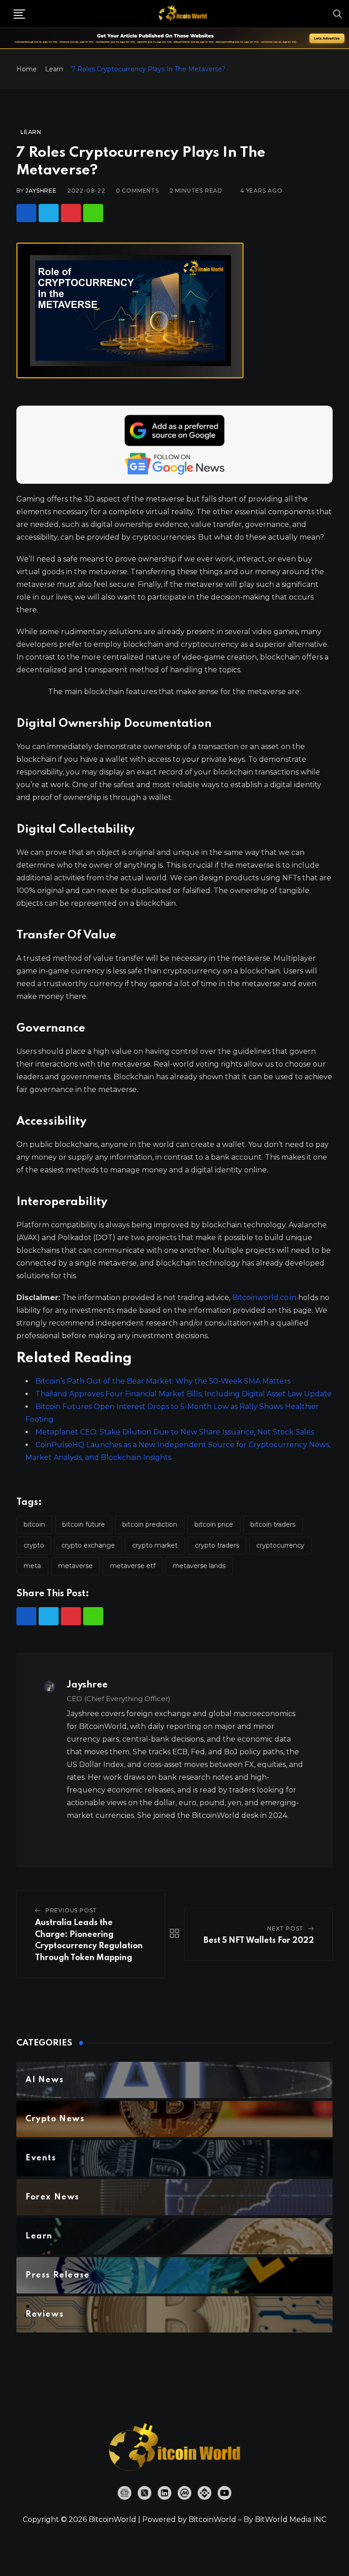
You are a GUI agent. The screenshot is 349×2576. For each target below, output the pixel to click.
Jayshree (41, 191)
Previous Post (71, 1910)
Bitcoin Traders (273, 1524)
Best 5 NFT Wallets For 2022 (259, 1941)
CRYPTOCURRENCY (280, 1545)
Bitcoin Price (214, 1524)
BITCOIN (34, 1524)
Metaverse (75, 1566)
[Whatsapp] (93, 213)
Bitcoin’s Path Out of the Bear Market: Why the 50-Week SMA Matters (163, 1381)
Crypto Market (155, 1545)
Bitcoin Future (84, 1524)
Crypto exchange (88, 1545)
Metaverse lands (199, 1566)
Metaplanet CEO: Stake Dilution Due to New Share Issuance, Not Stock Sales (175, 1432)
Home (27, 69)
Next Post (285, 1928)
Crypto (34, 1545)
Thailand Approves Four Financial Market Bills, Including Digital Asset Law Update (184, 1394)
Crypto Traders (217, 1545)
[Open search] (338, 14)
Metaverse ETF (133, 1566)
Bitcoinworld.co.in (265, 1298)
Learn (54, 69)
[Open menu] (19, 14)
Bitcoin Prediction (150, 1524)
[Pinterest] (71, 213)
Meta (32, 1566)
